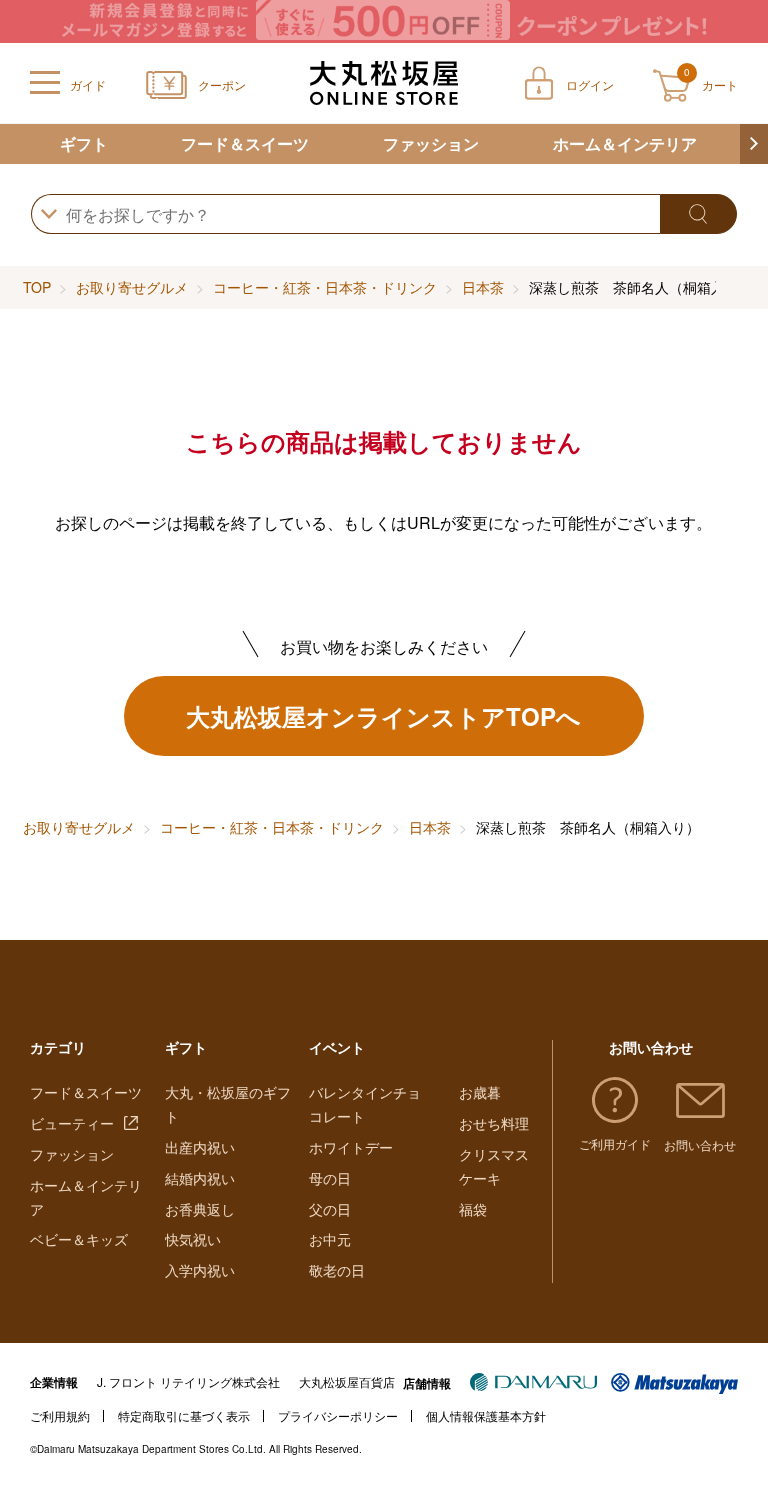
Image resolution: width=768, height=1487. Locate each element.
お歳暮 (480, 1092)
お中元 (330, 1239)
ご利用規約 (60, 1415)
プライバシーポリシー (338, 1415)
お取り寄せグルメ (132, 287)
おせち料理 (494, 1123)
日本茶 (483, 287)
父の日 (330, 1209)
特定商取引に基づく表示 (184, 1415)
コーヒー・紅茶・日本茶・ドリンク (325, 287)
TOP (37, 287)
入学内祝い (200, 1270)
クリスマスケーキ (494, 1166)
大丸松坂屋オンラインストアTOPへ (383, 716)
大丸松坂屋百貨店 (347, 1381)
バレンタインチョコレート (365, 1104)
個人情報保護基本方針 (486, 1415)
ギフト (84, 143)
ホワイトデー (351, 1147)
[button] (754, 144)
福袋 (473, 1209)
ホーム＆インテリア (625, 143)
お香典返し (200, 1209)
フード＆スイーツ (245, 143)
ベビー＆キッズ (79, 1239)
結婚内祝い (200, 1178)
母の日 (330, 1178)
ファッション (431, 143)
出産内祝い (200, 1147)
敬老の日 (337, 1270)
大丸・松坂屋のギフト (228, 1104)
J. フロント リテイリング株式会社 (188, 1381)
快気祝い (193, 1239)
